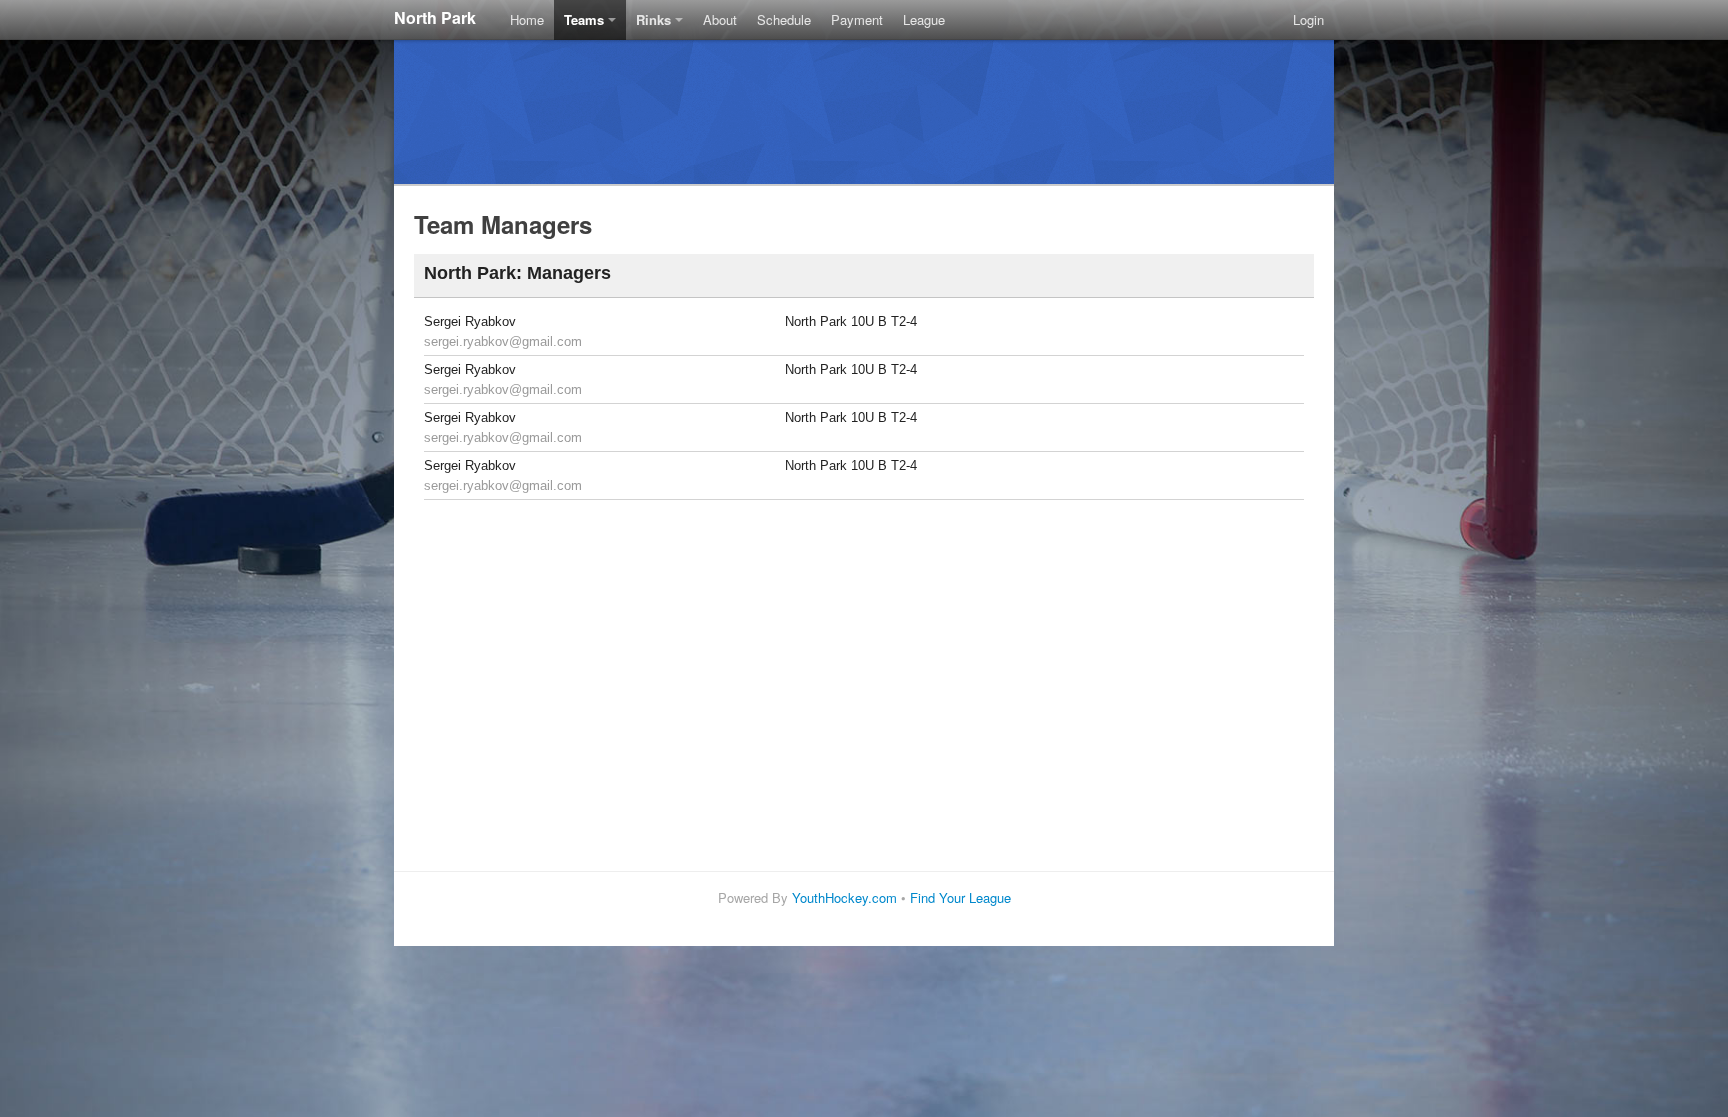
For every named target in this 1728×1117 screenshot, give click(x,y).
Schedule (784, 19)
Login (1308, 19)
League (924, 19)
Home (527, 19)
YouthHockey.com (844, 897)
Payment (857, 19)
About (720, 19)
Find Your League (960, 897)
